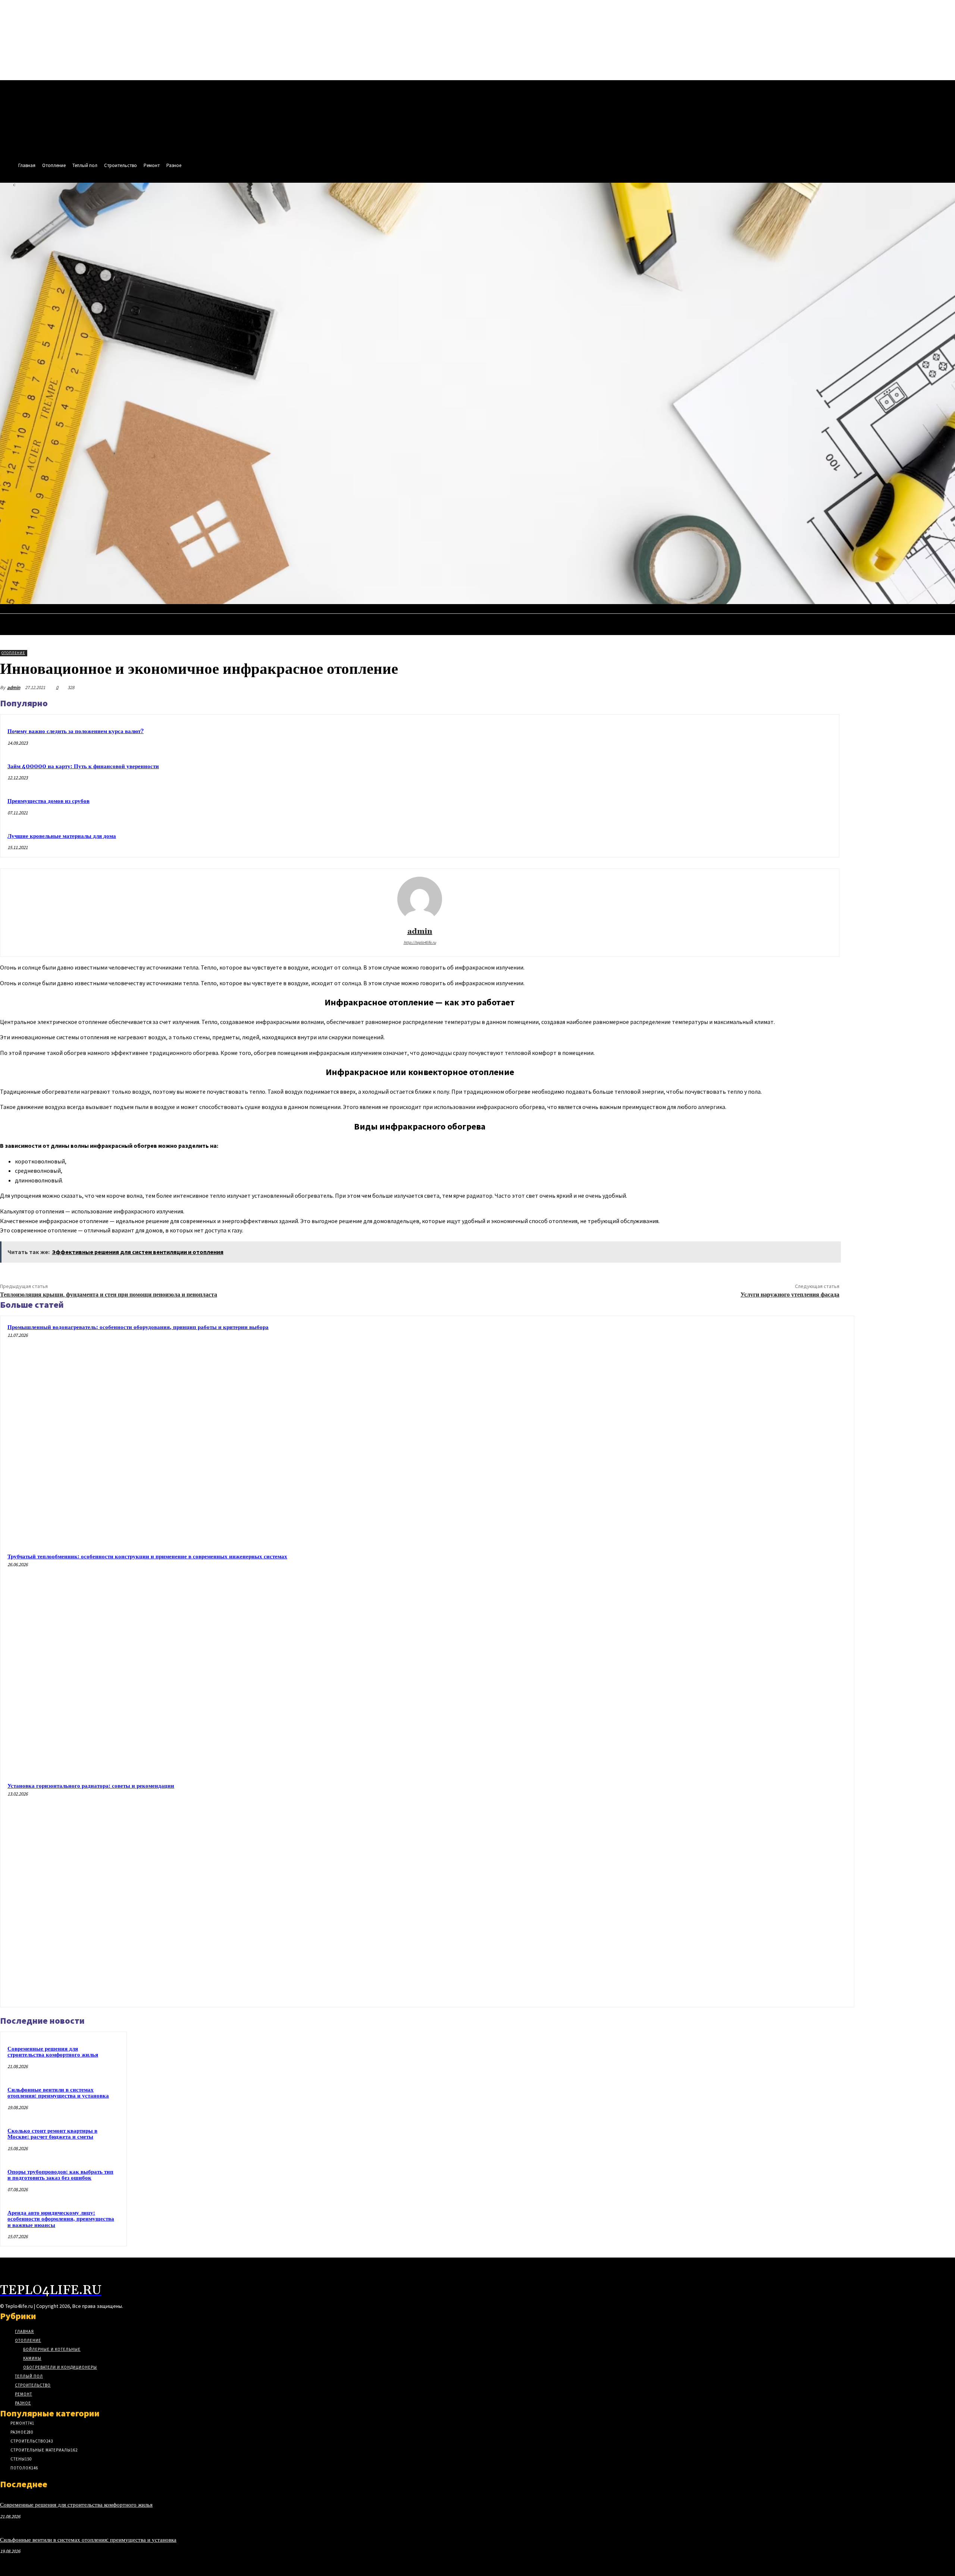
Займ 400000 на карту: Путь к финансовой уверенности (83, 766)
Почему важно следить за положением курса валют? (76, 731)
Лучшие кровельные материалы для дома (62, 836)
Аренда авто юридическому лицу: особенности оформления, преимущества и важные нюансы (61, 2219)
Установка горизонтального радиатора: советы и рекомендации (91, 1786)
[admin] (420, 899)
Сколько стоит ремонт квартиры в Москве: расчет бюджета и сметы (52, 2134)
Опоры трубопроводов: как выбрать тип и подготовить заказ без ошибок (60, 2175)
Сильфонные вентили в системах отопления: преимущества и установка (58, 2093)
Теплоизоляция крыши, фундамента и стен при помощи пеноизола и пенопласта (109, 1295)
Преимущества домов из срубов (48, 801)
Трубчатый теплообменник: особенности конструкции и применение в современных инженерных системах (147, 1557)
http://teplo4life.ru (420, 942)
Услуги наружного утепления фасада (790, 1295)
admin (14, 687)
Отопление (13, 653)
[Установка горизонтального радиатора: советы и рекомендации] (738, 1891)
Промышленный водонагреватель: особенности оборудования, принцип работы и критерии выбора (138, 1327)
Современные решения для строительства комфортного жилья (53, 2052)
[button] (946, 612)
